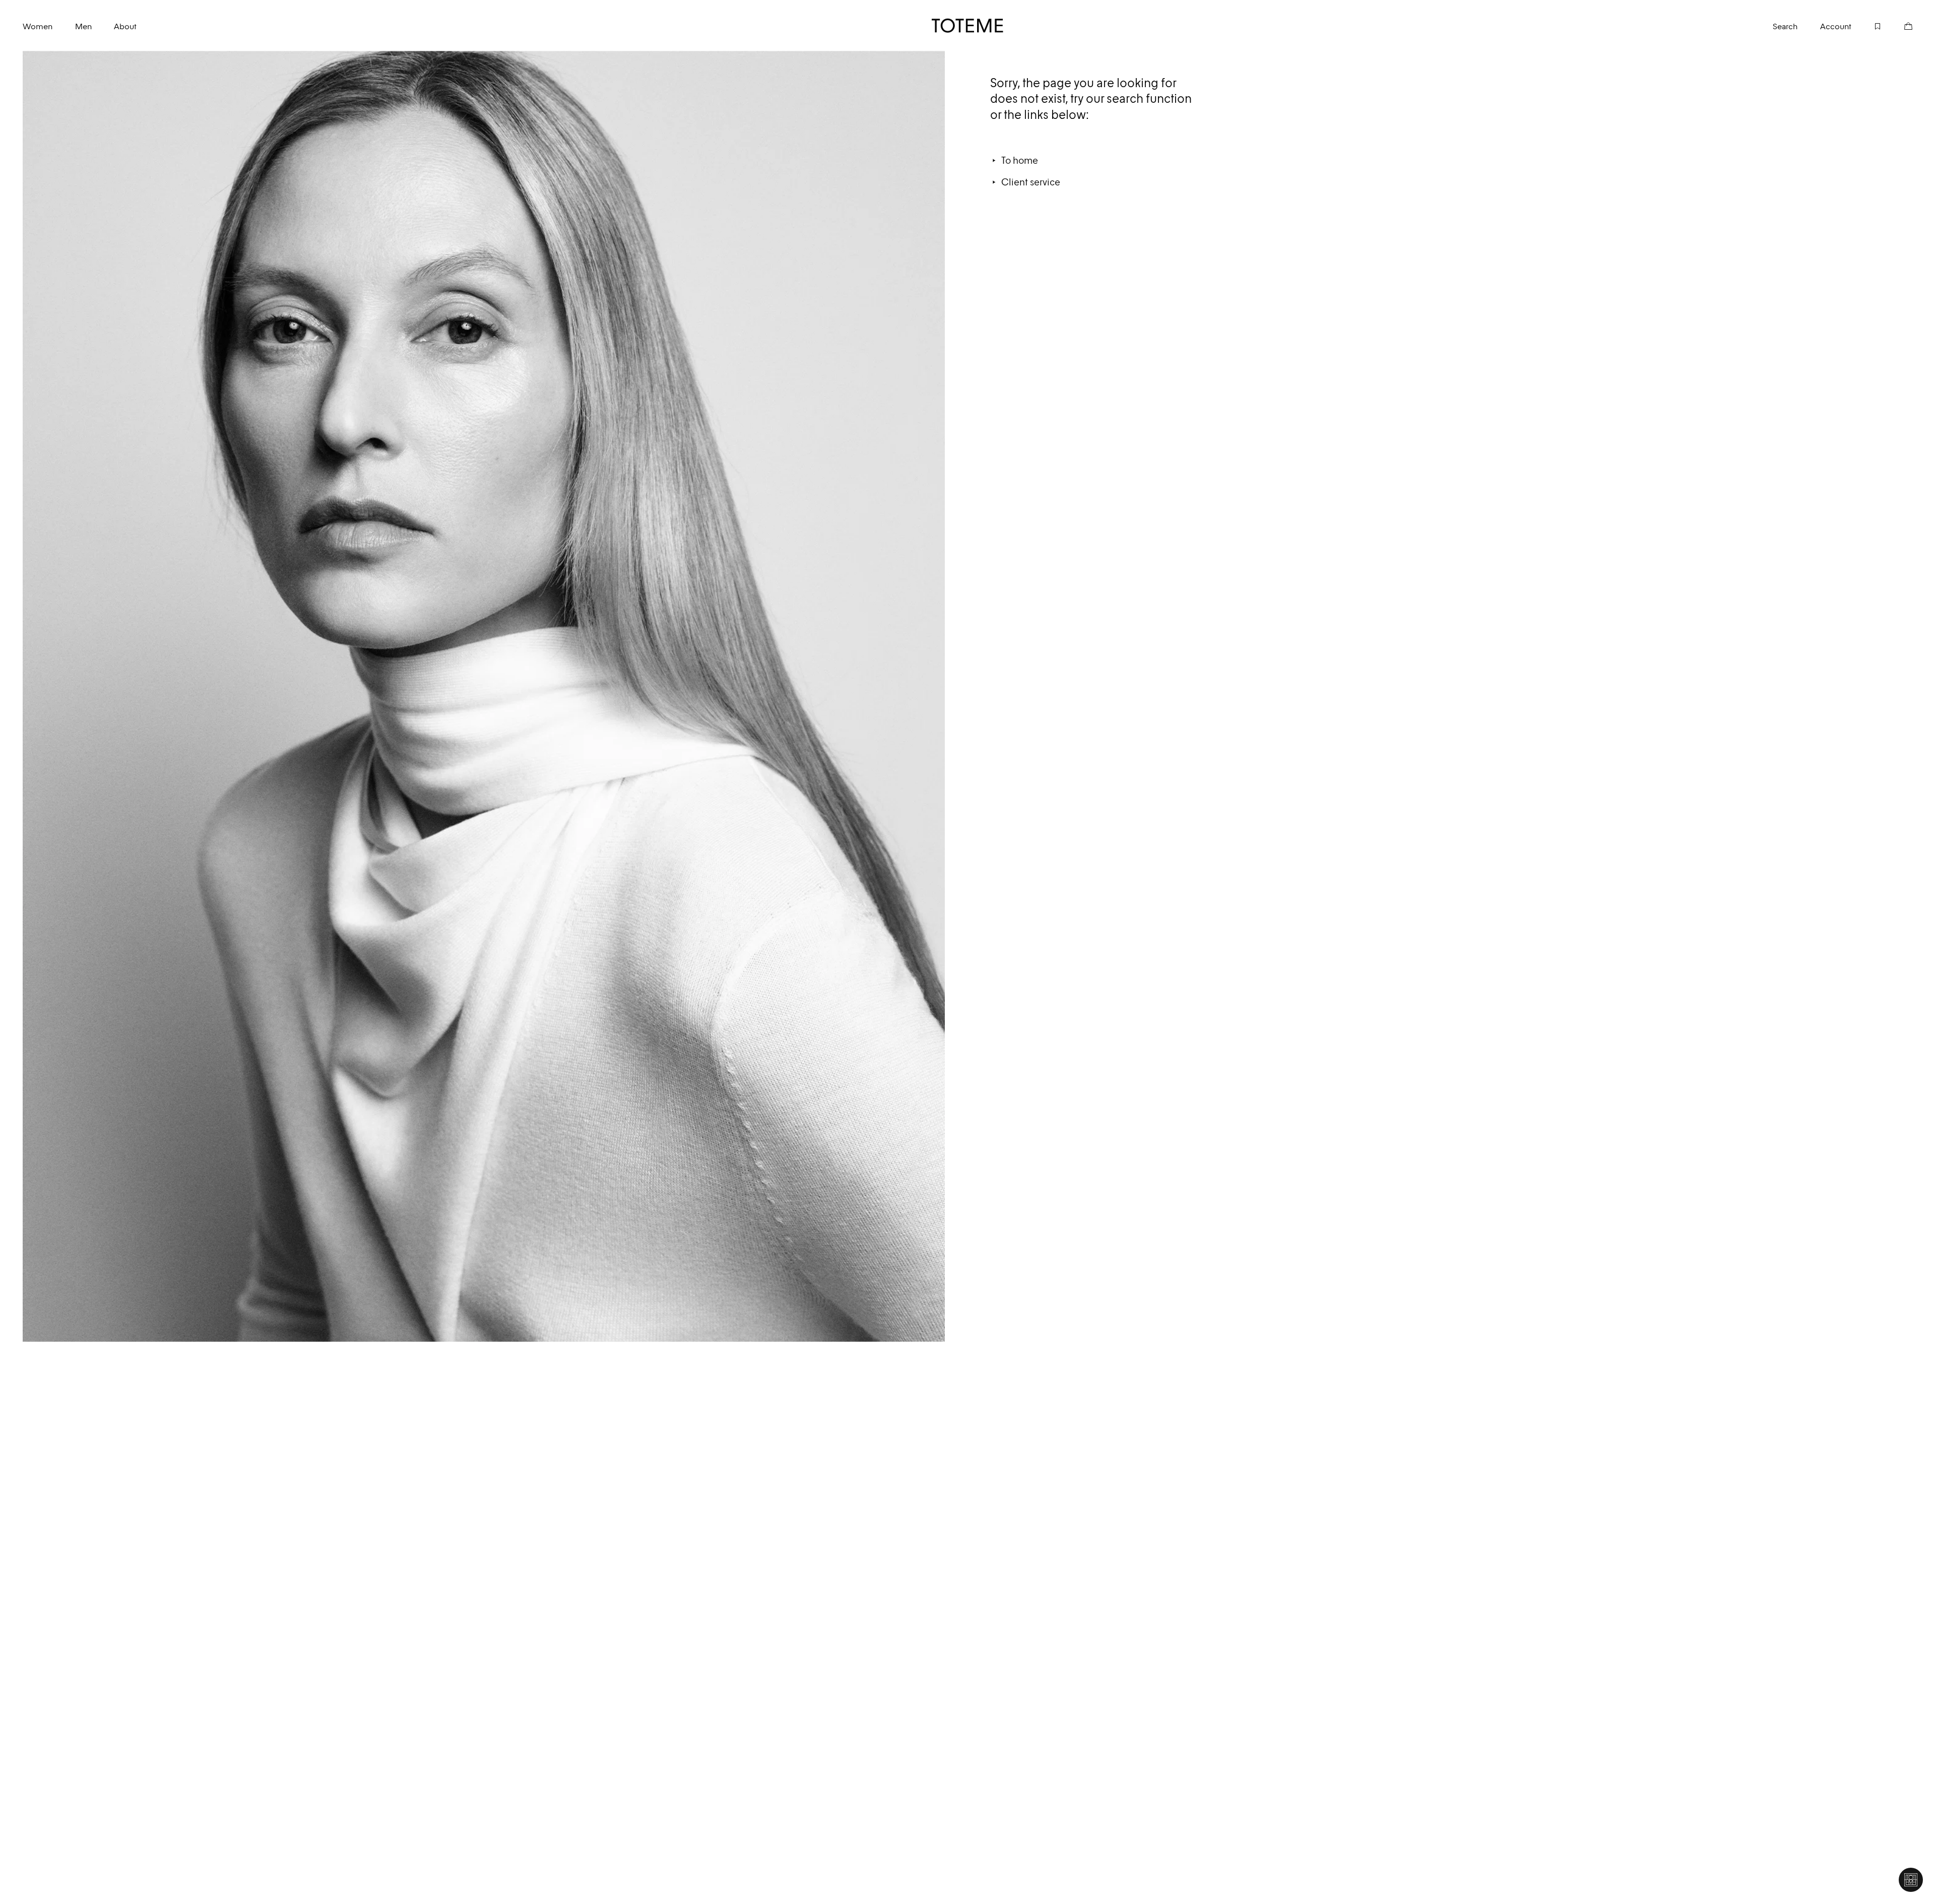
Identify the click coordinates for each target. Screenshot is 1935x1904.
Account (1836, 26)
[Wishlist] (1867, 25)
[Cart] (1897, 25)
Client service (1031, 182)
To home (1020, 160)
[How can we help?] (1911, 1880)
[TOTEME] (968, 26)
